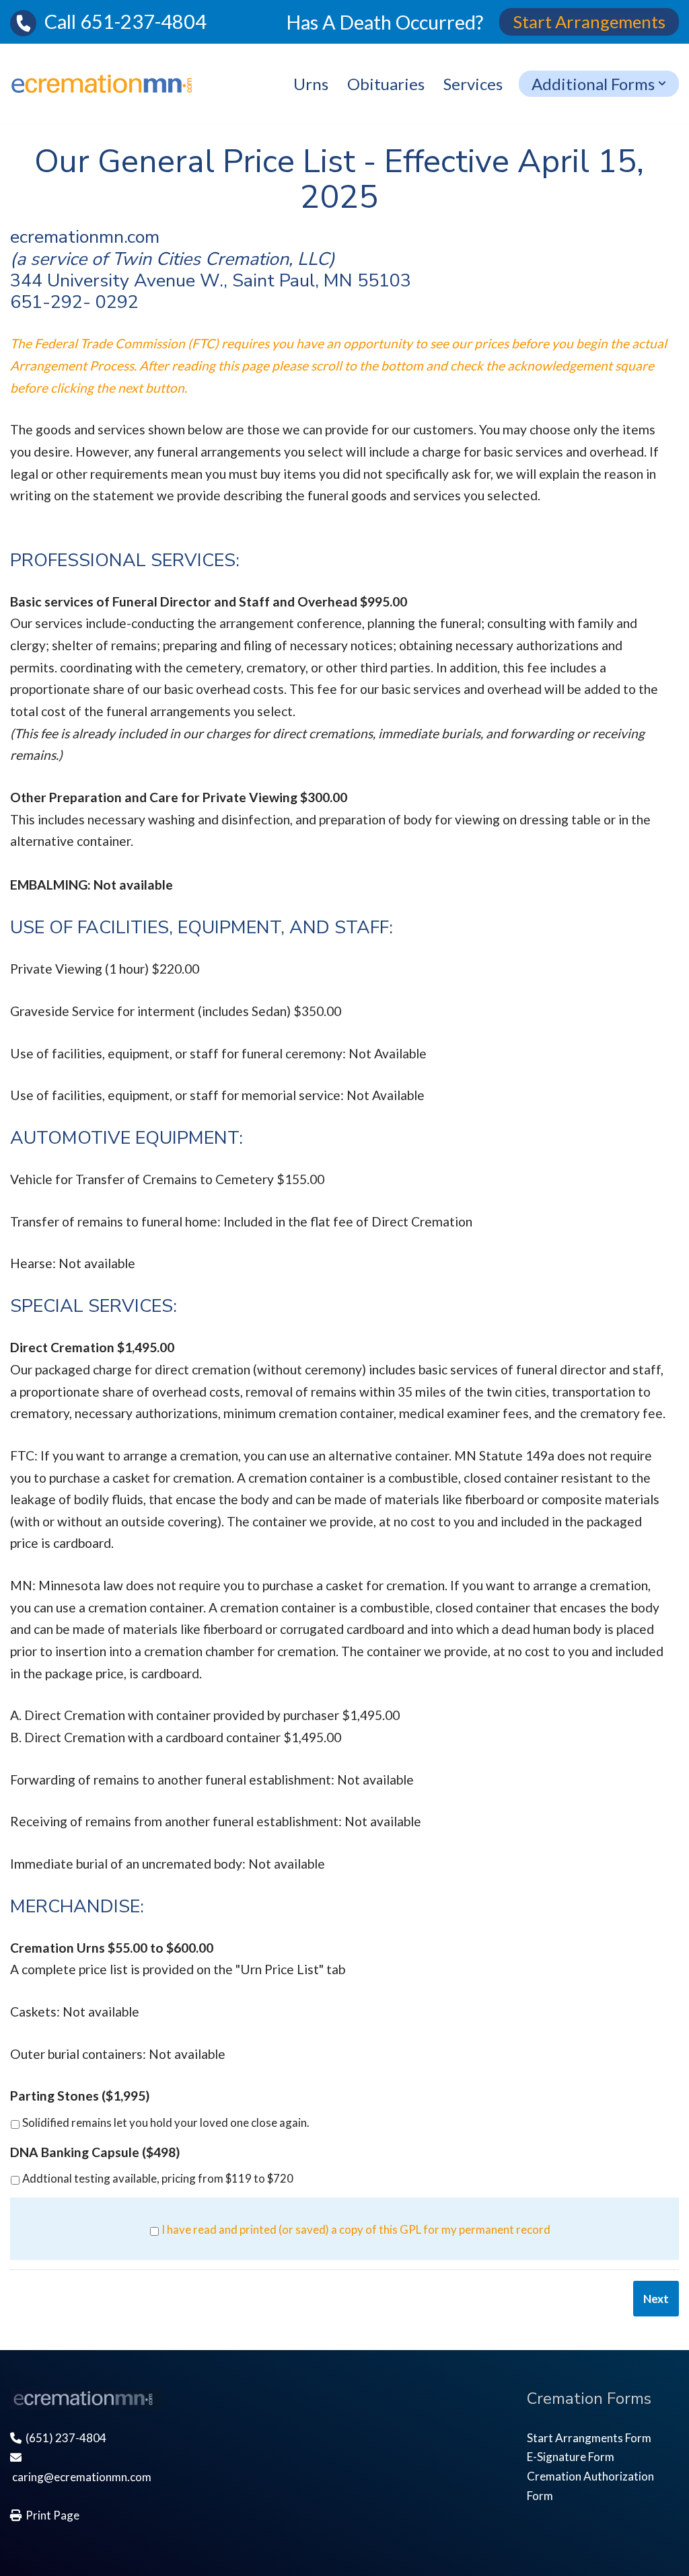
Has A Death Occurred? (385, 22)
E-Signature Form (571, 2457)
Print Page (50, 2515)
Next (656, 2299)
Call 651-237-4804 (121, 22)
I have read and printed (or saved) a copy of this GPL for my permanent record (356, 2229)
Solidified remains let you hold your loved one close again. (166, 2122)
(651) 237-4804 (64, 2438)
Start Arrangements (589, 22)
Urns (311, 84)
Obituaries (386, 84)
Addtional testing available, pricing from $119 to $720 (158, 2178)
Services (473, 84)
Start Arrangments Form (589, 2438)
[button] (662, 83)
